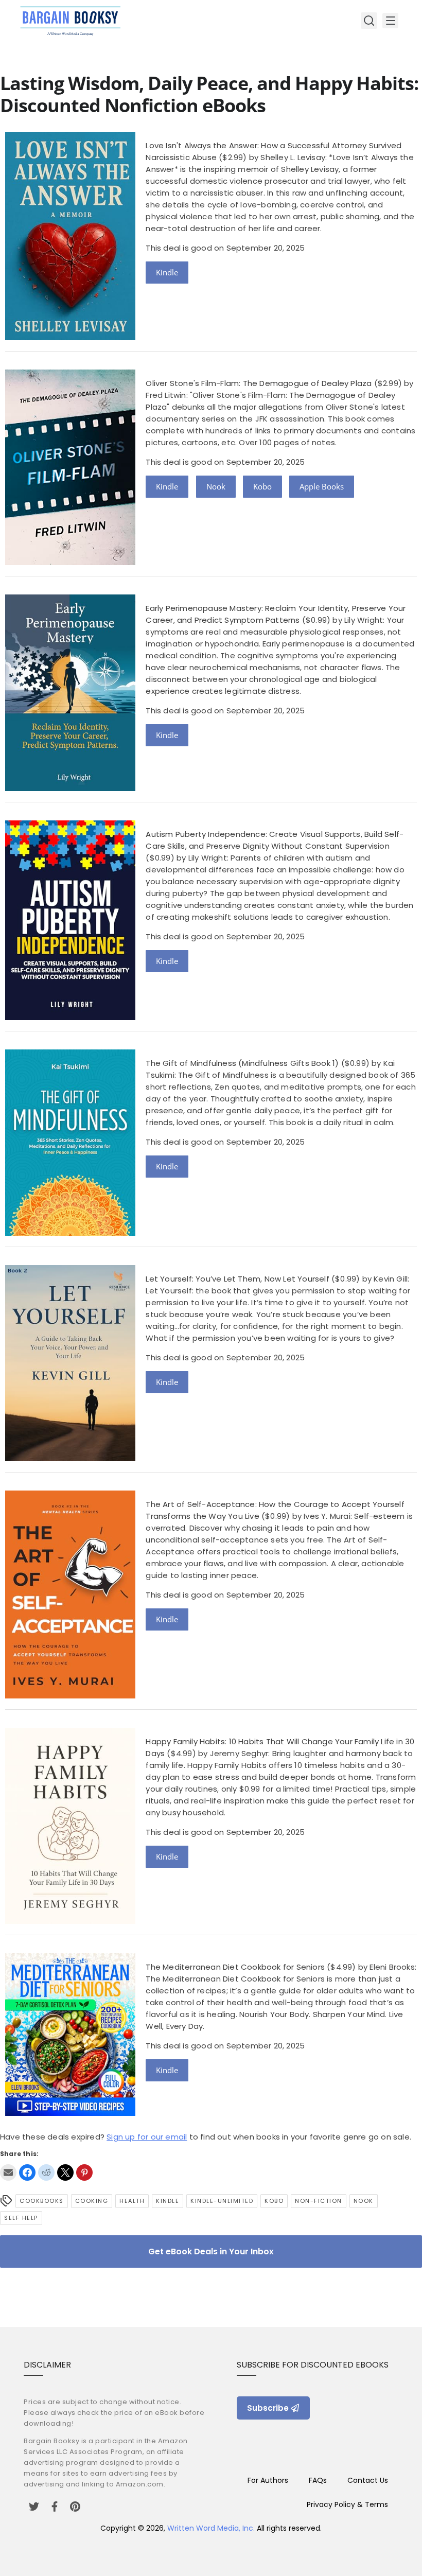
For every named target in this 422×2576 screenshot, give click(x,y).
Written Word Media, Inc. (211, 2528)
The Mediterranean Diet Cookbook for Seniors (235, 1967)
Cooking (92, 2201)
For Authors (268, 2480)
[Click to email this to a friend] (8, 2172)
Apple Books (322, 486)
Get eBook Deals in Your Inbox (211, 2251)
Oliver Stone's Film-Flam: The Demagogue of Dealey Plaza (259, 383)
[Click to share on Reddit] (46, 2172)
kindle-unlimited (222, 2201)
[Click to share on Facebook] (27, 2172)
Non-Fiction (319, 2201)
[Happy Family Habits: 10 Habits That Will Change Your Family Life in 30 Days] (70, 1921)
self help (21, 2218)
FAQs (318, 2480)
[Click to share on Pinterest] (84, 2172)
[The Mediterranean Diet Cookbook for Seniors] (70, 2113)
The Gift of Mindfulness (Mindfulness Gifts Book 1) (242, 1063)
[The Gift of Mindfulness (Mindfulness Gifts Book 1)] (70, 1233)
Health (132, 2201)
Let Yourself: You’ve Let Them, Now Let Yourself (237, 1279)
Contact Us (368, 2480)
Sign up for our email (147, 2137)
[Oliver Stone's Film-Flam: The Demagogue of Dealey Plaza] (70, 562)
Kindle (167, 272)
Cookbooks (42, 2201)
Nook (216, 486)
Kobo (262, 486)
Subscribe (268, 2408)
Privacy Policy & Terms (347, 2504)
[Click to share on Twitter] (65, 2172)
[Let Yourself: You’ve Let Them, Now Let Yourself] (70, 1458)
